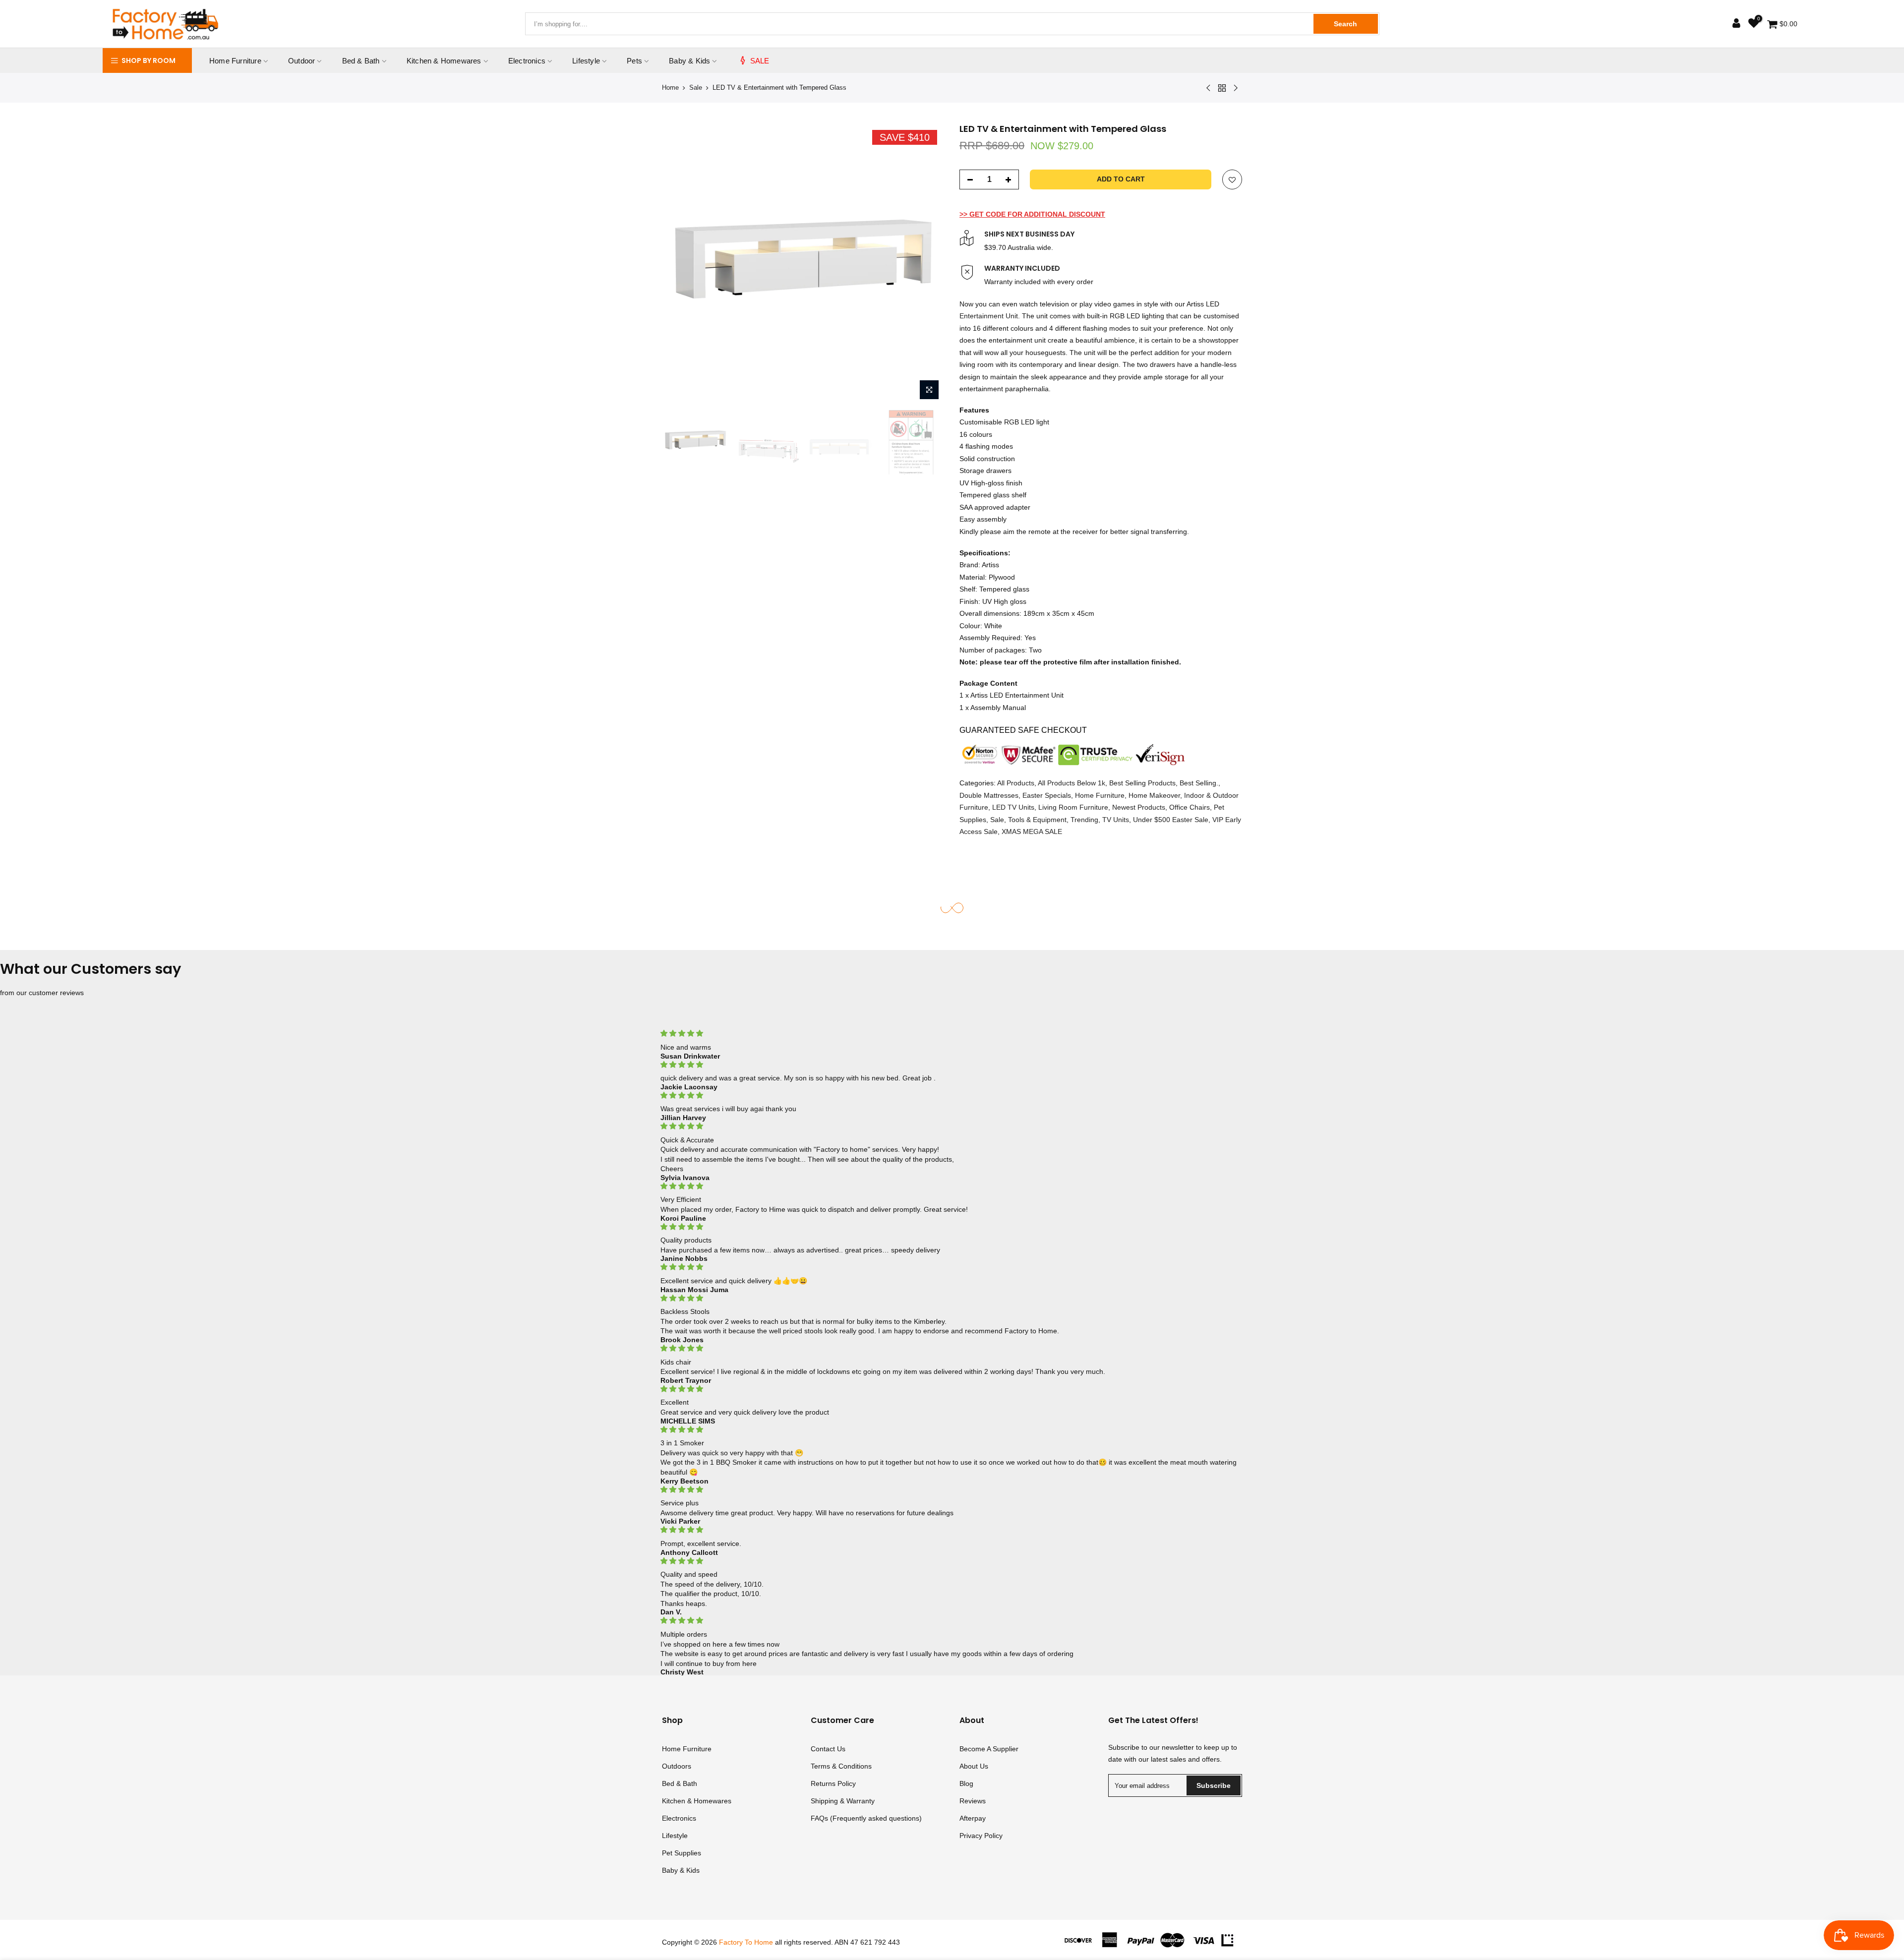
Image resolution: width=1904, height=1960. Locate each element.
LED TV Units (1013, 807)
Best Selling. (1199, 783)
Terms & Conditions (841, 1766)
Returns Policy (833, 1783)
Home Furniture (235, 61)
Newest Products (1139, 807)
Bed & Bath (361, 61)
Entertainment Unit (989, 316)
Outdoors (677, 1766)
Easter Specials (1047, 795)
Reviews (973, 1801)
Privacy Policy (981, 1836)
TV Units (1116, 820)
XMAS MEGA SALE (1032, 832)
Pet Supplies (682, 1853)
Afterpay (973, 1818)
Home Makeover (1154, 795)
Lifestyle (586, 61)
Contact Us (828, 1749)
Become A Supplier (989, 1749)
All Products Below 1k (1071, 783)
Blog (966, 1783)
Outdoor (301, 61)
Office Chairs (1190, 807)
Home (670, 88)
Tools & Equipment (1037, 820)
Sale (696, 88)
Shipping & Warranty (843, 1801)
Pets (634, 61)
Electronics (527, 61)
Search (1345, 24)
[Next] (927, 264)
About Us (974, 1766)
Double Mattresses (989, 795)
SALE (760, 61)
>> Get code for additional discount (1032, 214)
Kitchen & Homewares (444, 61)
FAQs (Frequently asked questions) (866, 1818)
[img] (952, 1034)
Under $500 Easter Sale (1171, 820)
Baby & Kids (689, 61)
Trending (1084, 820)
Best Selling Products (1142, 783)
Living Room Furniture (1073, 807)
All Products (1016, 783)
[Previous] (679, 264)
